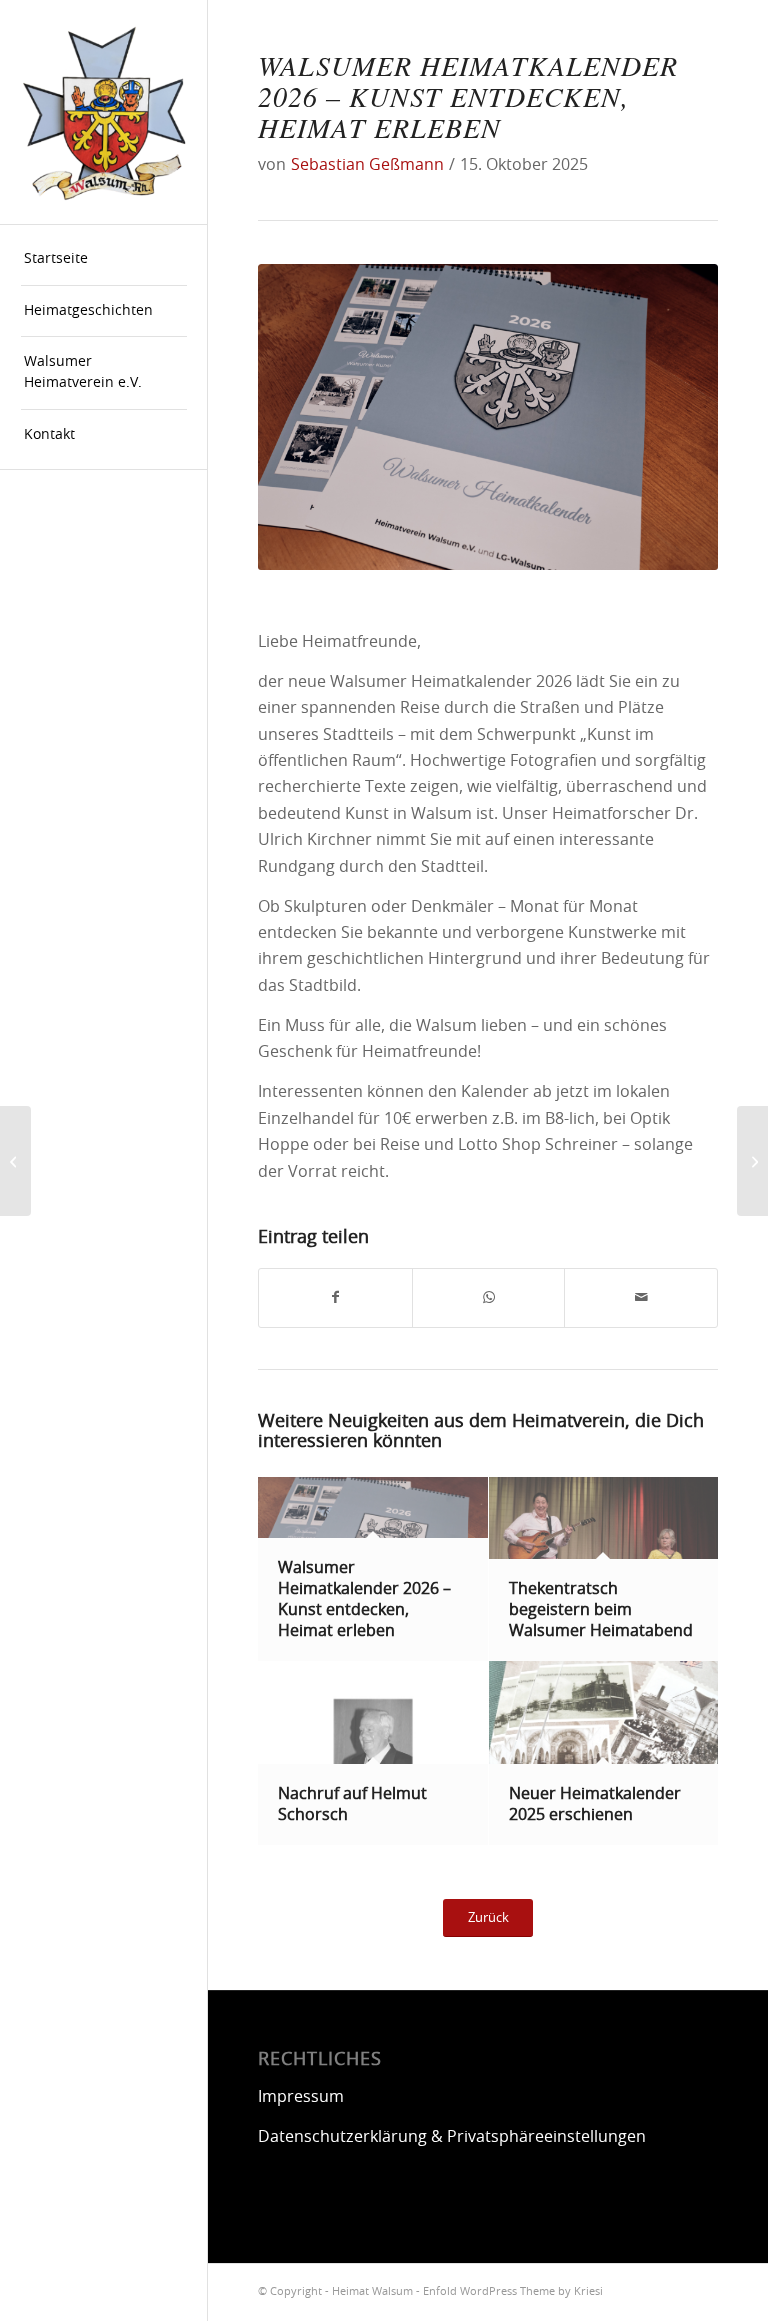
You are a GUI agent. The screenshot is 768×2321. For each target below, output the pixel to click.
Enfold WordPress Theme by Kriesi (513, 2291)
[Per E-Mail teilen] (641, 1297)
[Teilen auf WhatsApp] (489, 1297)
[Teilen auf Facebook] (335, 1297)
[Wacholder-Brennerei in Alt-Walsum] (15, 1161)
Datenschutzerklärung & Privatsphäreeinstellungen (452, 2137)
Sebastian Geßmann (367, 165)
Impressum (301, 2097)
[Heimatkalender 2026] (488, 419)
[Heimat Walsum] (104, 112)
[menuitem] (104, 260)
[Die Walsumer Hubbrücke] (752, 1161)
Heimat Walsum (372, 2291)
